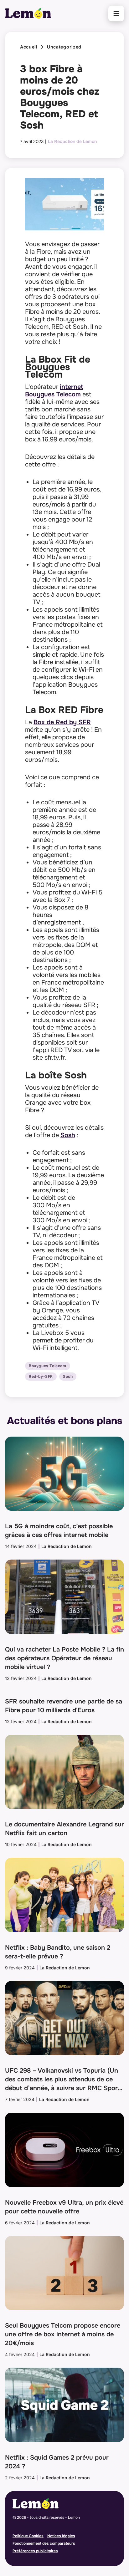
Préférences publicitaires (35, 2551)
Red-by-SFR (41, 1377)
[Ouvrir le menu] (116, 13)
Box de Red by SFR (62, 722)
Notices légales (61, 2536)
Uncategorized (64, 47)
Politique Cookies (28, 2536)
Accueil (29, 47)
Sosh (68, 1135)
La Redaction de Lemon (72, 141)
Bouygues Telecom (48, 1366)
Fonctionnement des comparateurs (44, 2543)
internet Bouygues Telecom (54, 391)
